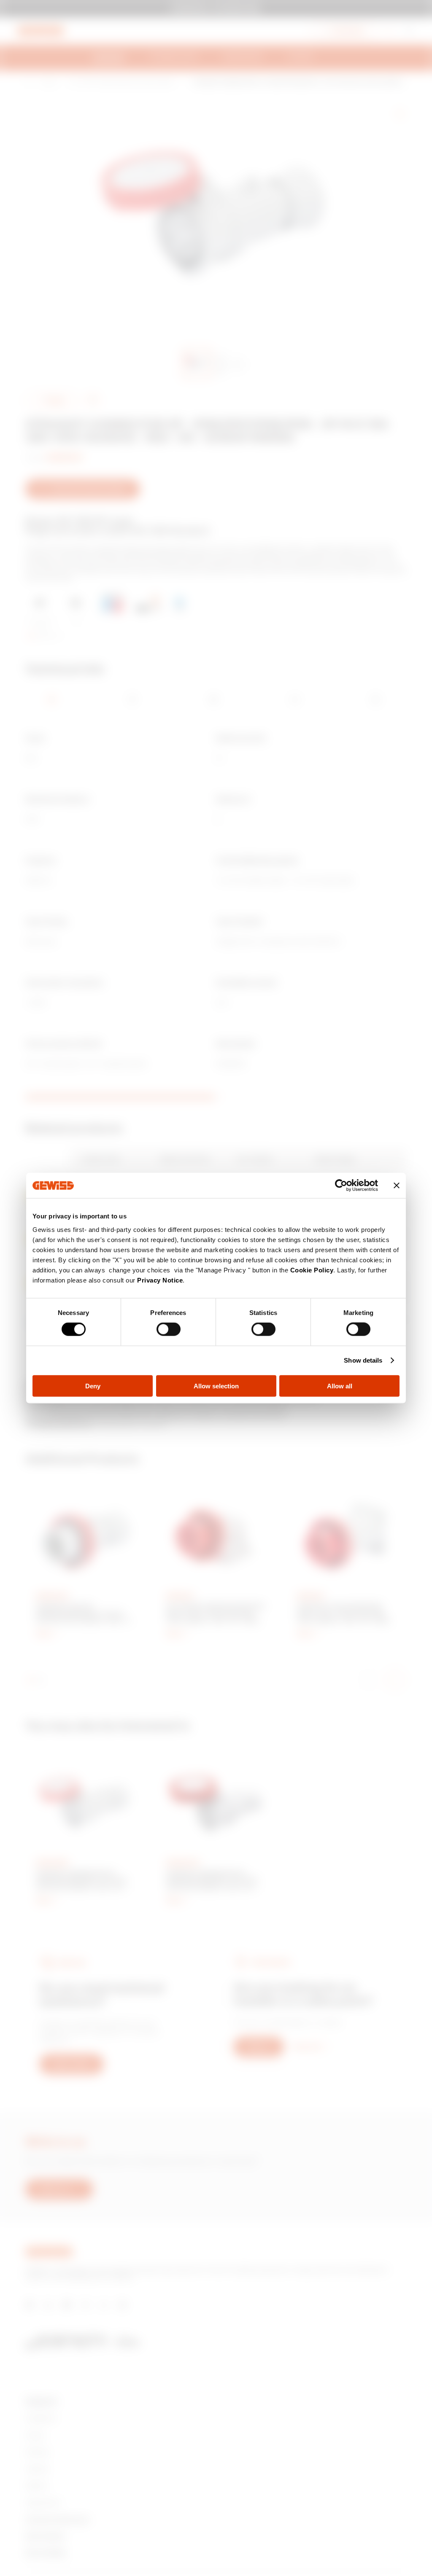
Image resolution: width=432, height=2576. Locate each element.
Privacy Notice (160, 1280)
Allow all (340, 1386)
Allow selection (216, 1386)
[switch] (169, 1329)
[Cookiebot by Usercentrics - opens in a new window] (341, 1186)
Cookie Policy (312, 1270)
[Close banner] (397, 1186)
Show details (363, 1360)
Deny (93, 1386)
